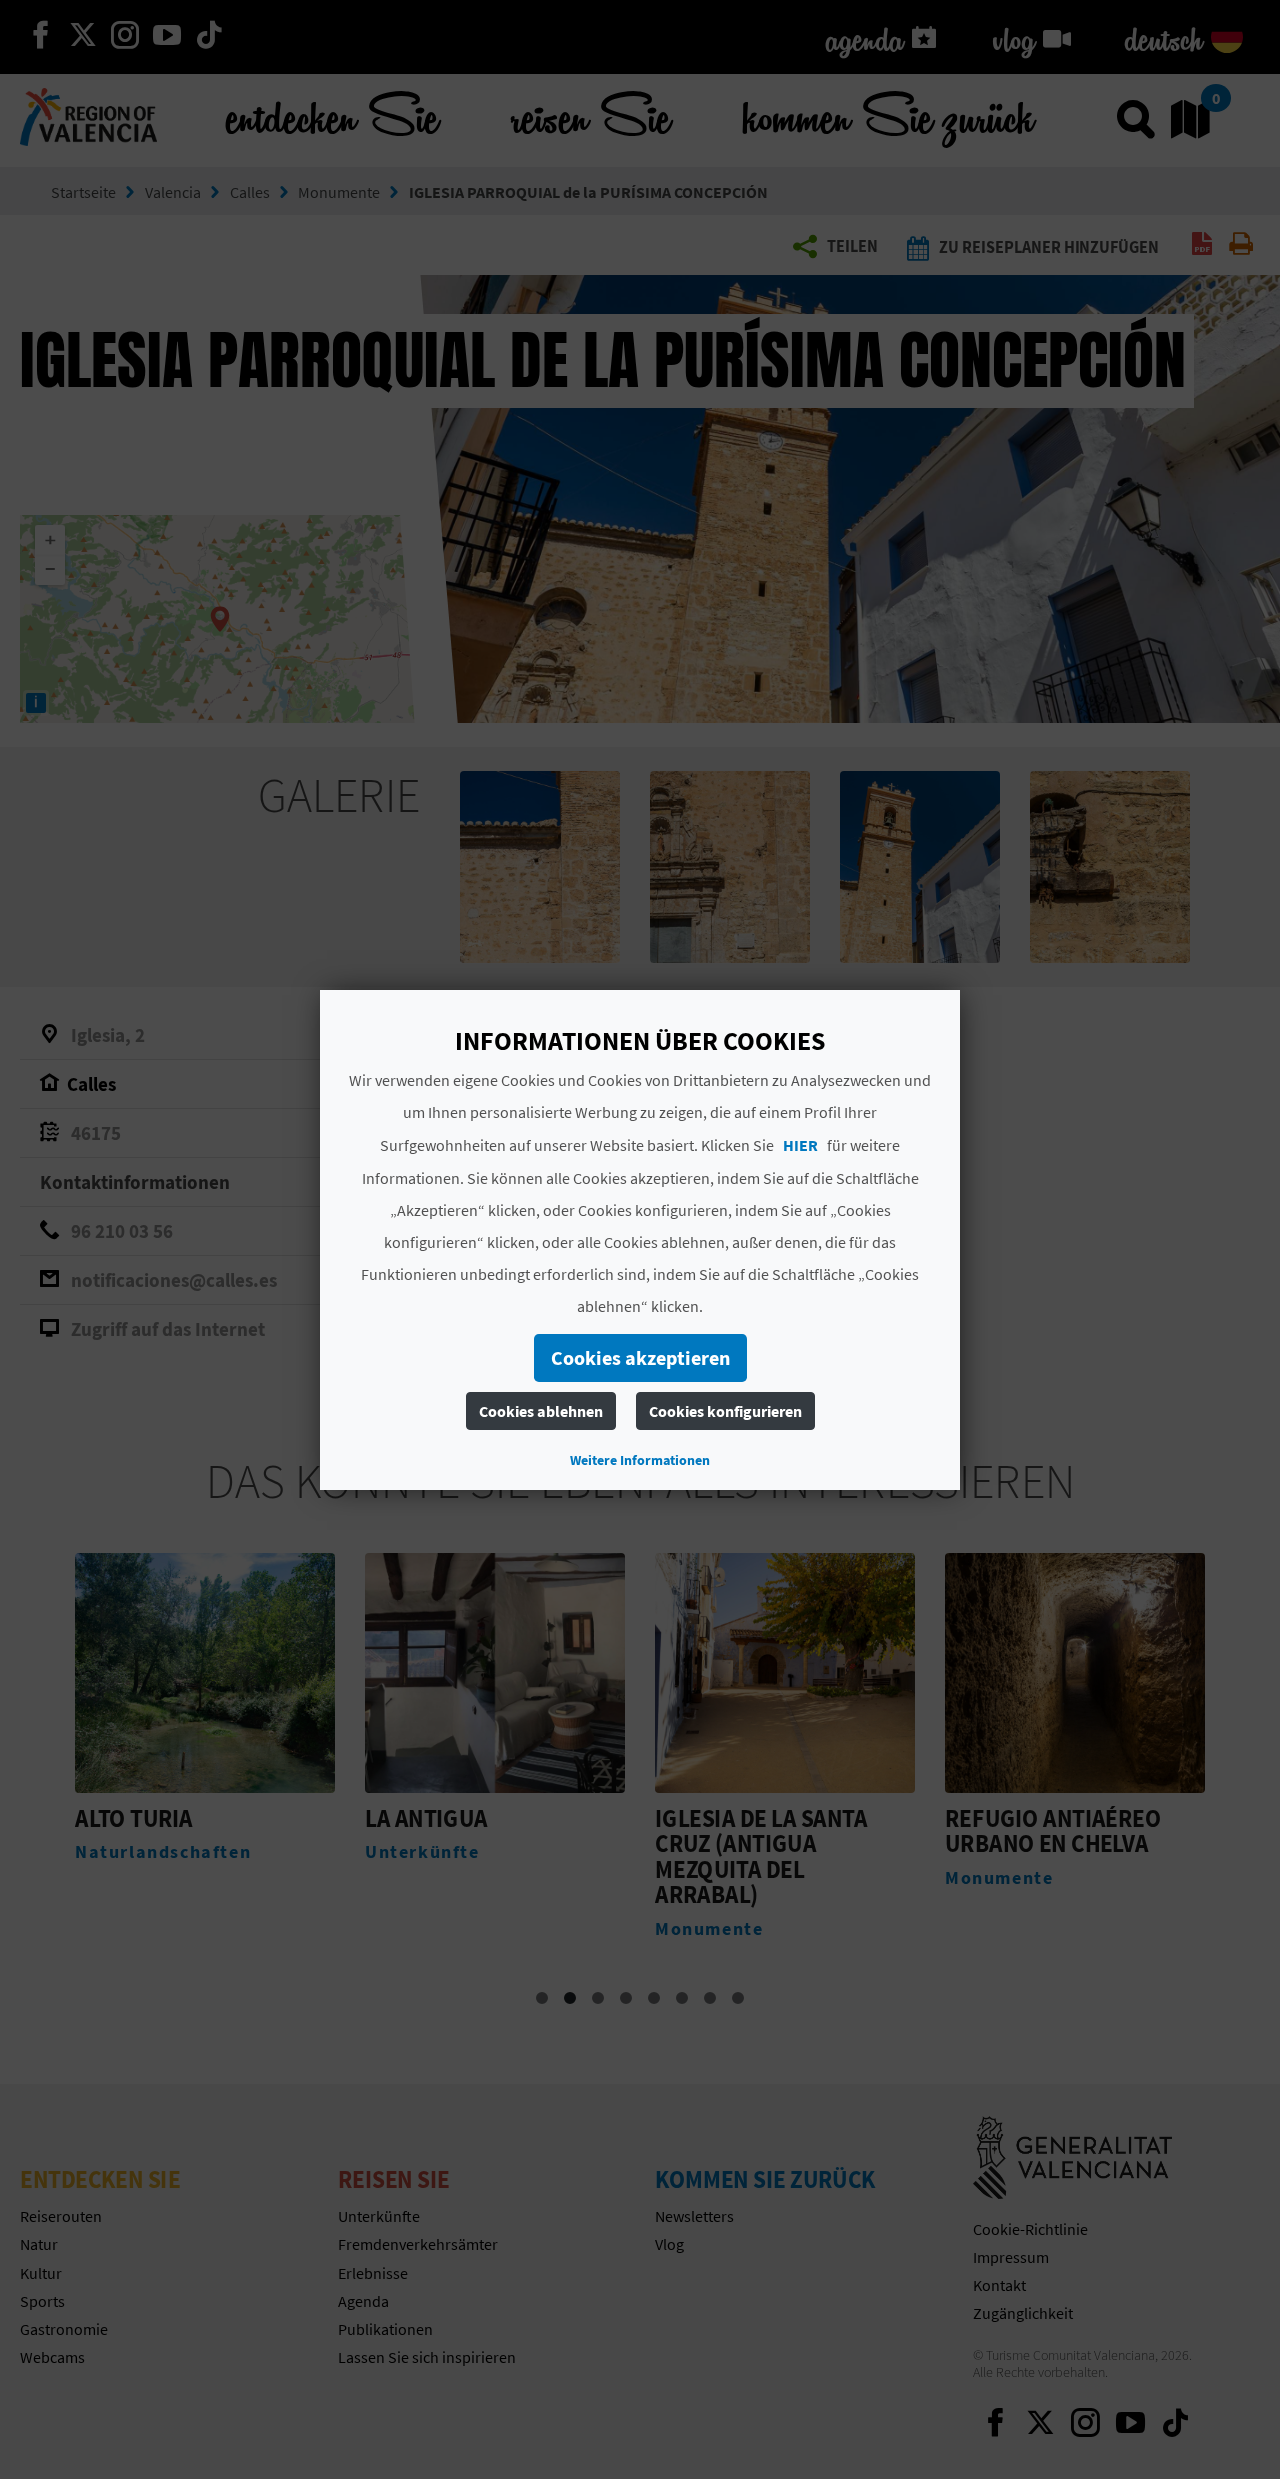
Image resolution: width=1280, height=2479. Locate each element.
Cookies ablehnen (541, 1411)
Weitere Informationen (640, 1460)
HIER (800, 1145)
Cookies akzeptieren (640, 1357)
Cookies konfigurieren (725, 1411)
